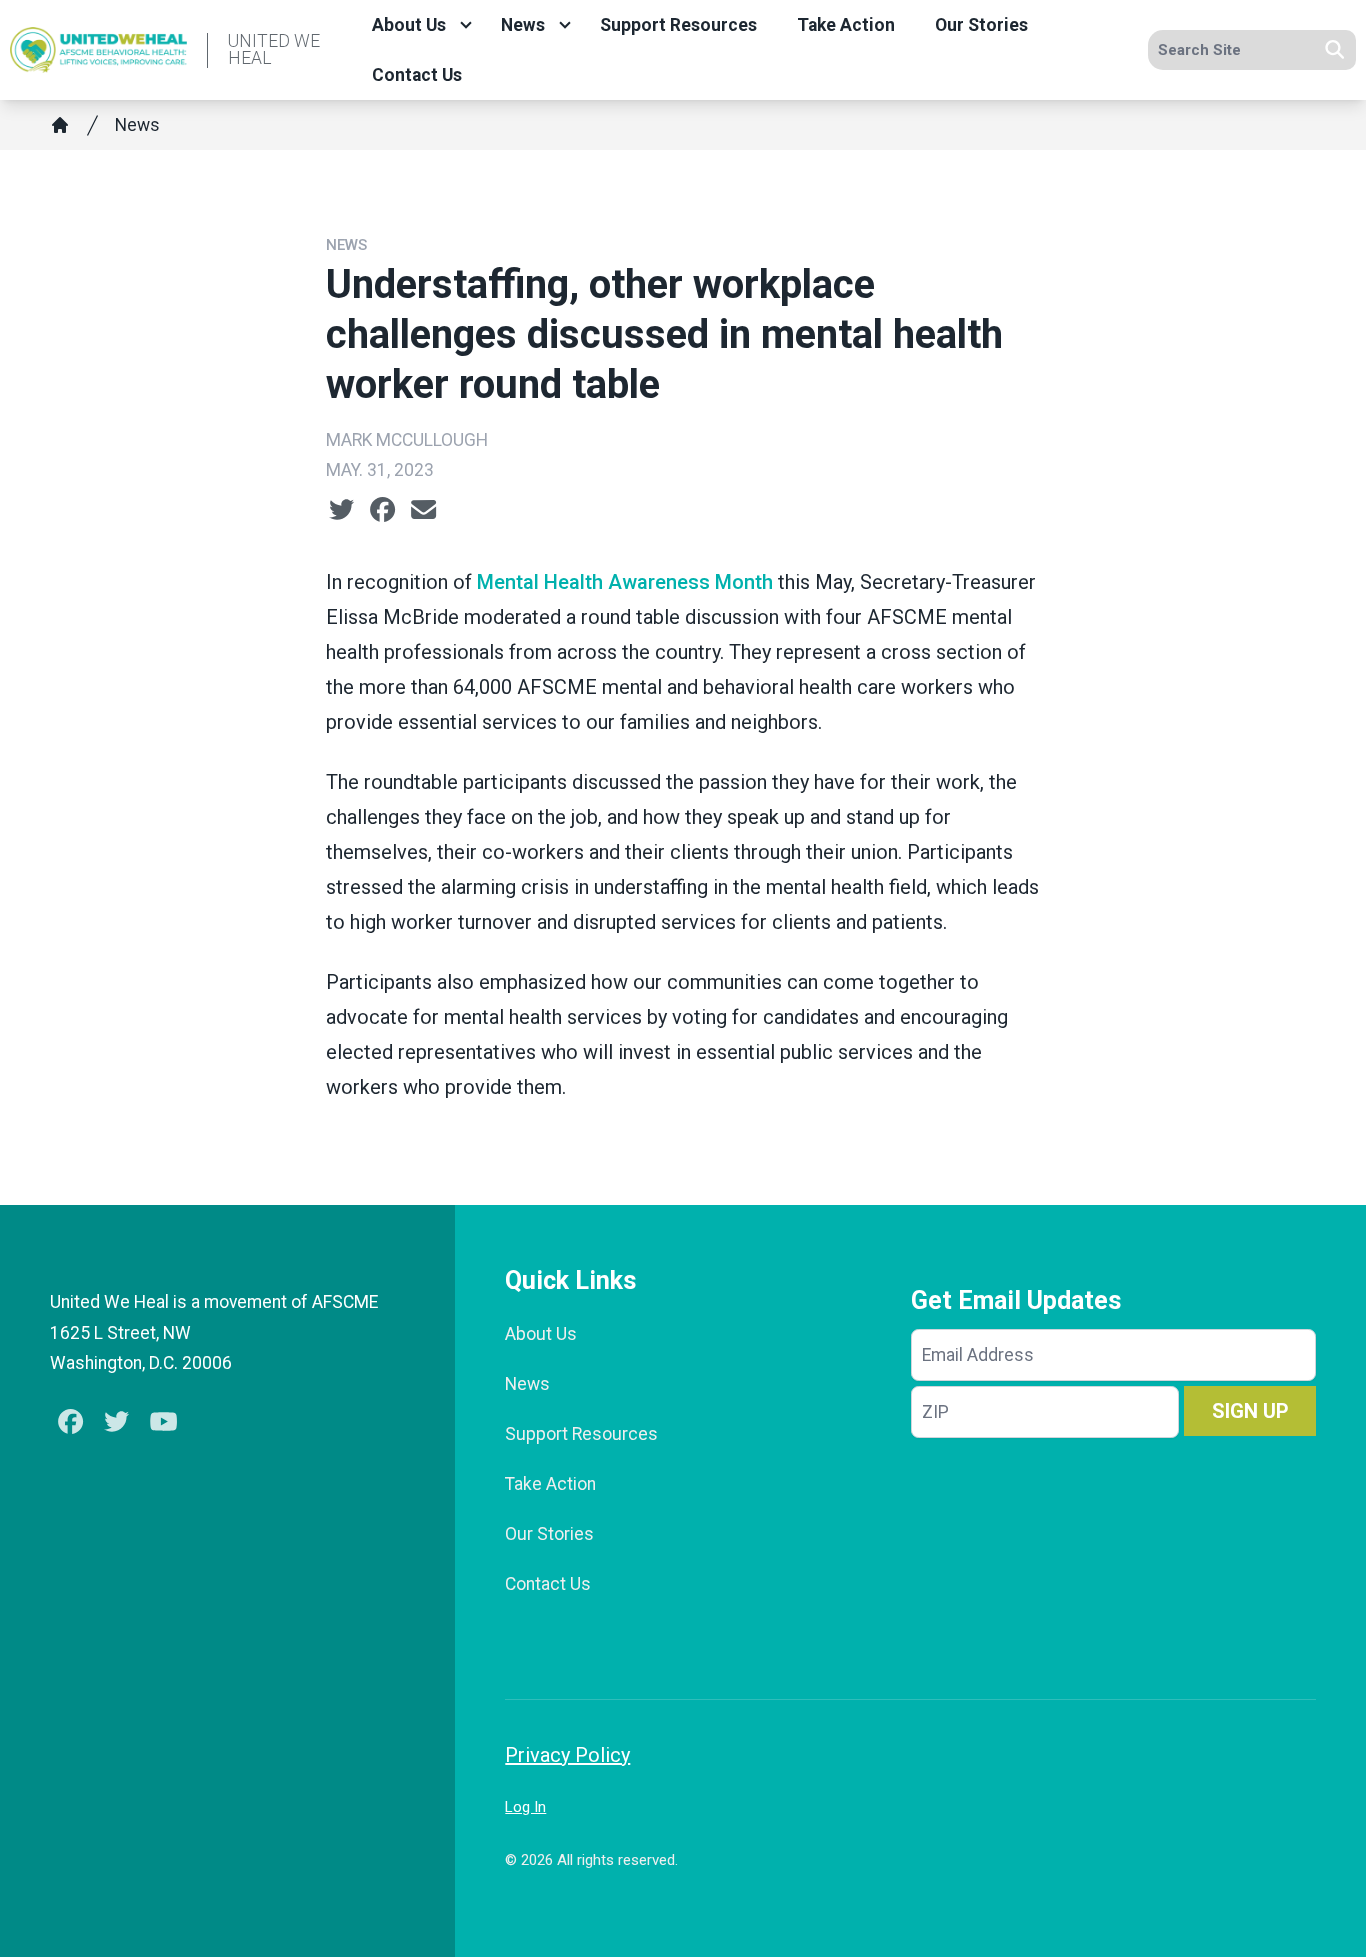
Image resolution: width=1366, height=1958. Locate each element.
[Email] (423, 510)
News (523, 25)
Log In (525, 1807)
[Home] (60, 125)
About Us (409, 25)
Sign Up (1250, 1411)
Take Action (846, 25)
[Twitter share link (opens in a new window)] (341, 510)
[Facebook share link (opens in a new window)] (382, 510)
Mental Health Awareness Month (625, 582)
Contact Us (417, 75)
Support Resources (678, 25)
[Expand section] (466, 25)
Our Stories (981, 25)
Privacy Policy (567, 1755)
